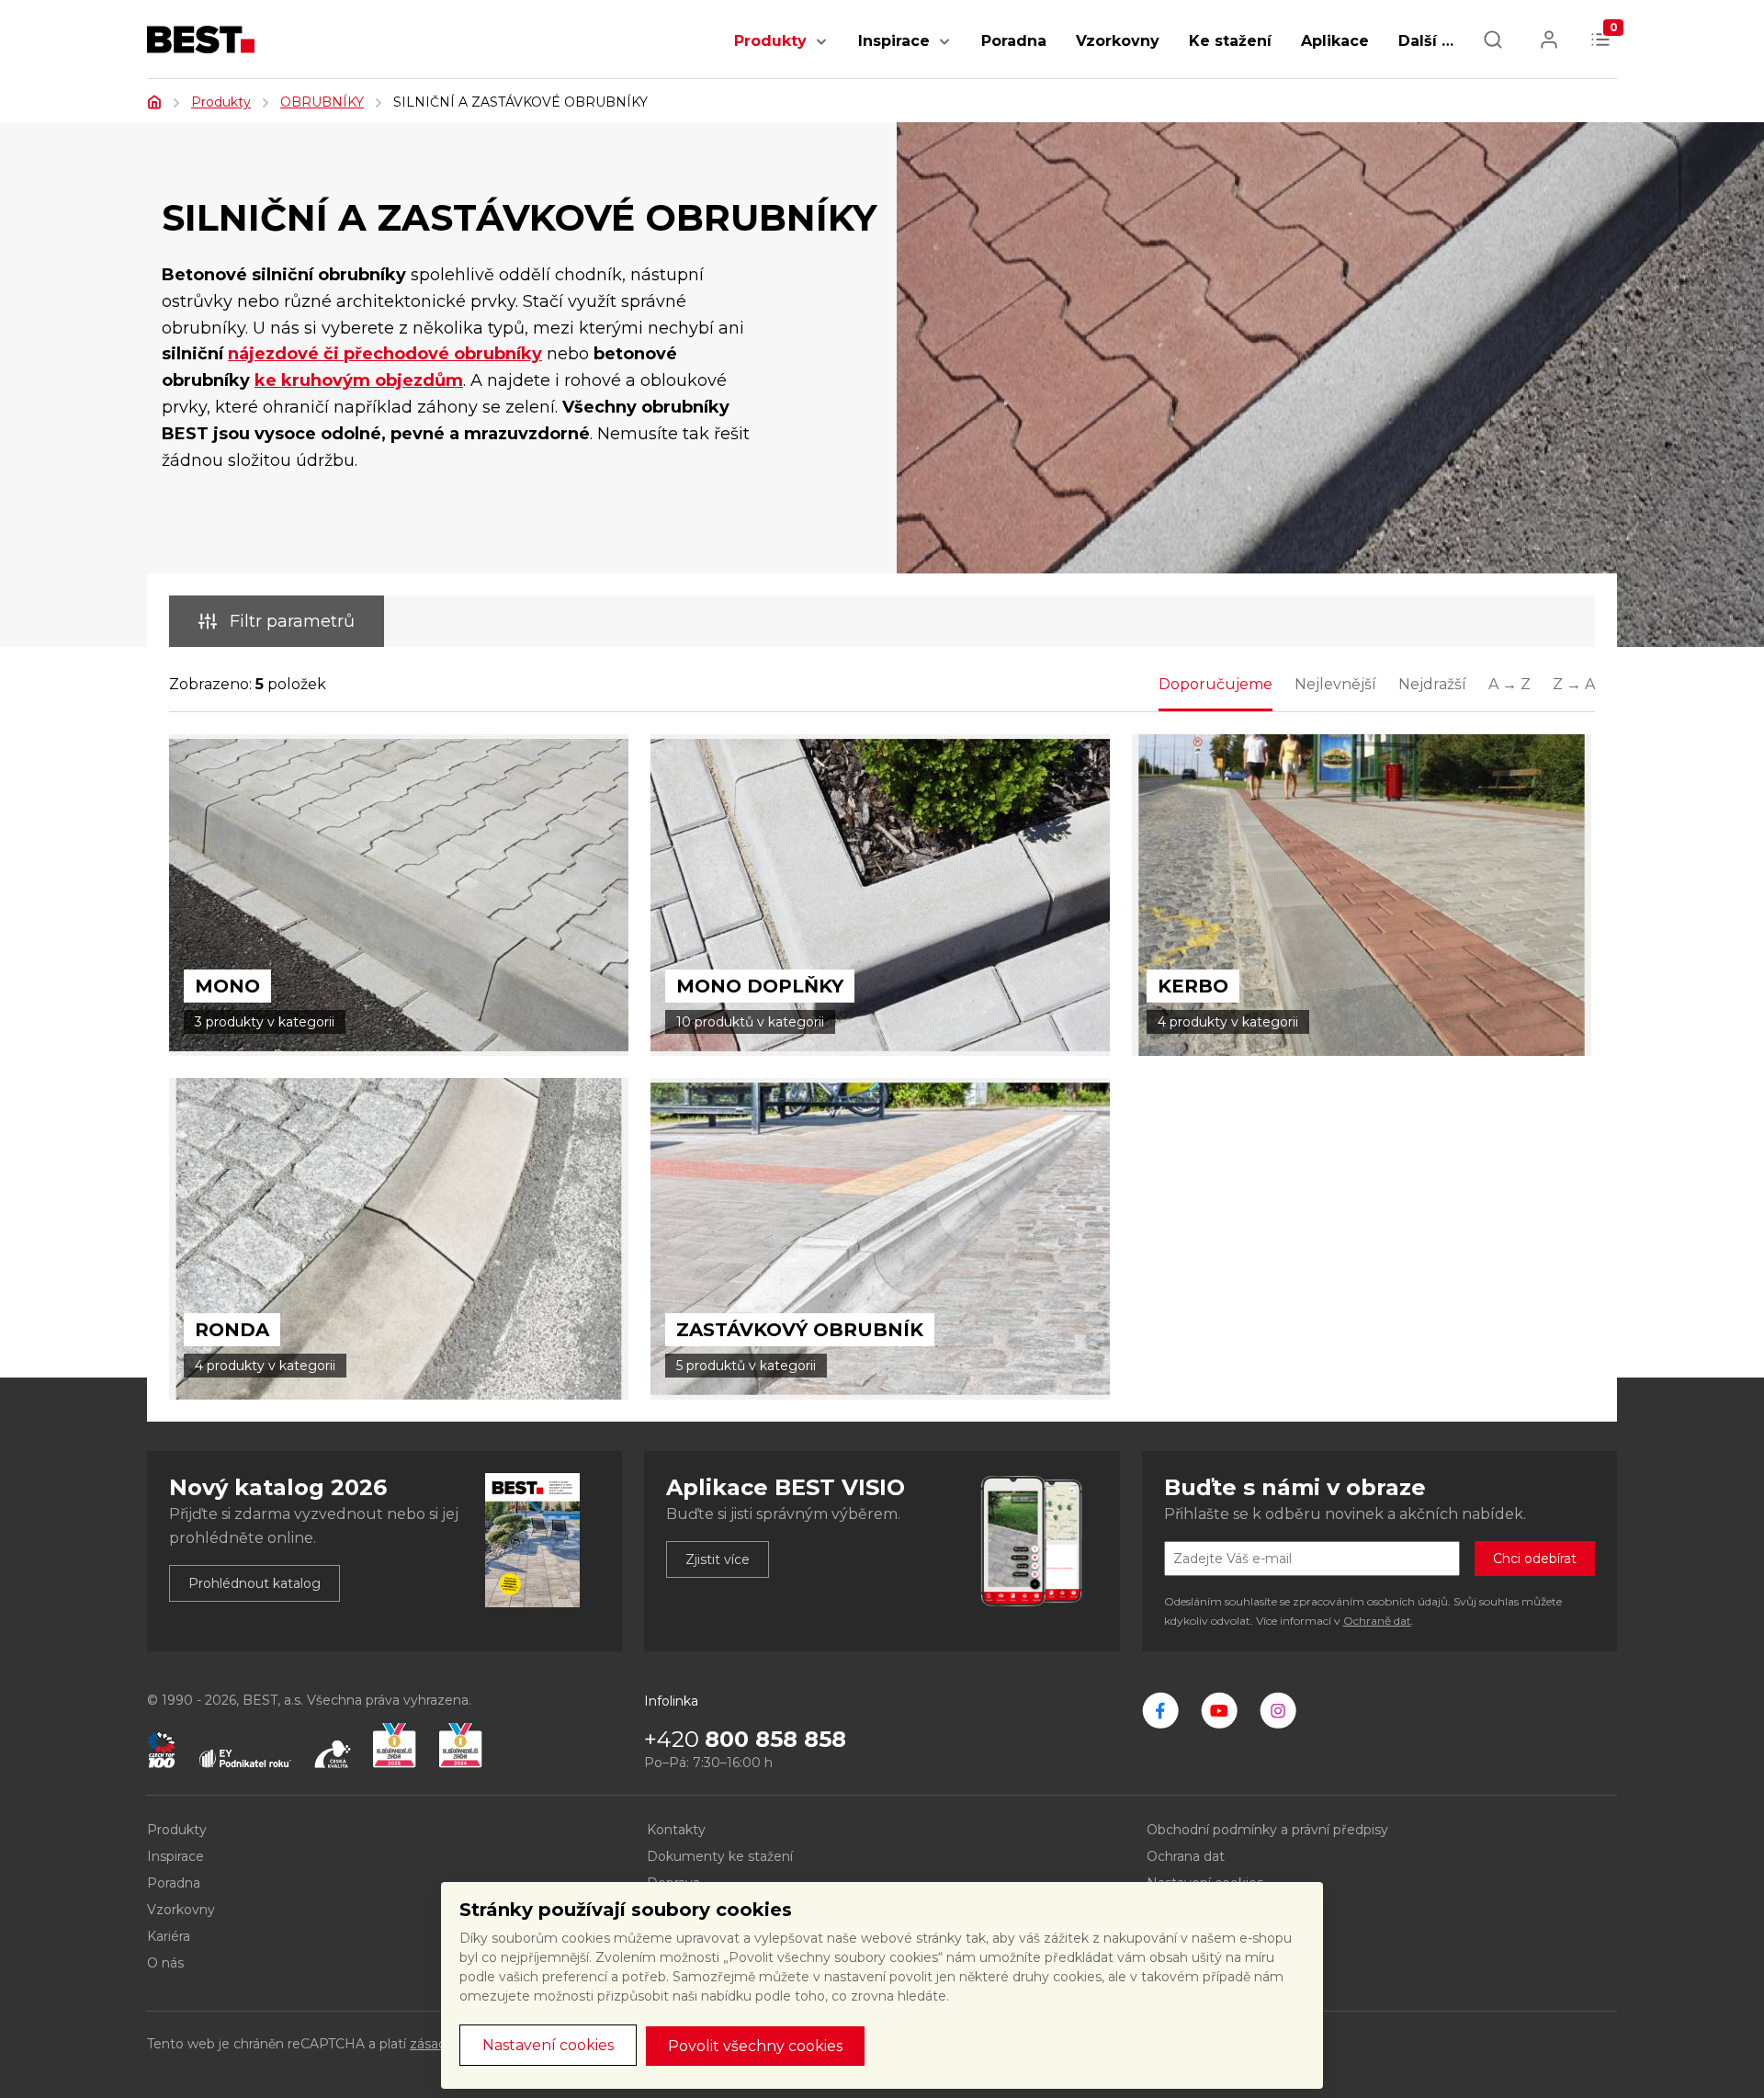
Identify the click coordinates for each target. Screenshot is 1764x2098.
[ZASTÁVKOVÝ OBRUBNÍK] (880, 1239)
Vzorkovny (1118, 41)
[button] (821, 51)
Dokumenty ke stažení (720, 1856)
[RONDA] (399, 1239)
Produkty (770, 41)
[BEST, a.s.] (1160, 1710)
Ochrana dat (1186, 1856)
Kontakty (676, 1830)
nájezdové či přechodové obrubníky (385, 354)
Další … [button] (1426, 41)
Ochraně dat (1377, 1621)
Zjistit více (718, 1559)
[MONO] (399, 895)
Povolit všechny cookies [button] (755, 2046)
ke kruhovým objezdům (359, 380)
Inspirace (894, 41)
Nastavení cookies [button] (548, 2045)
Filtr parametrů (292, 621)
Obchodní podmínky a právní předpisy (1267, 1830)
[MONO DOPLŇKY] (880, 895)
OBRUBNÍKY (322, 102)
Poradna (1014, 41)
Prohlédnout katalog (254, 1583)
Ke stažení (1230, 41)
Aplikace (1335, 41)
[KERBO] (1362, 895)
